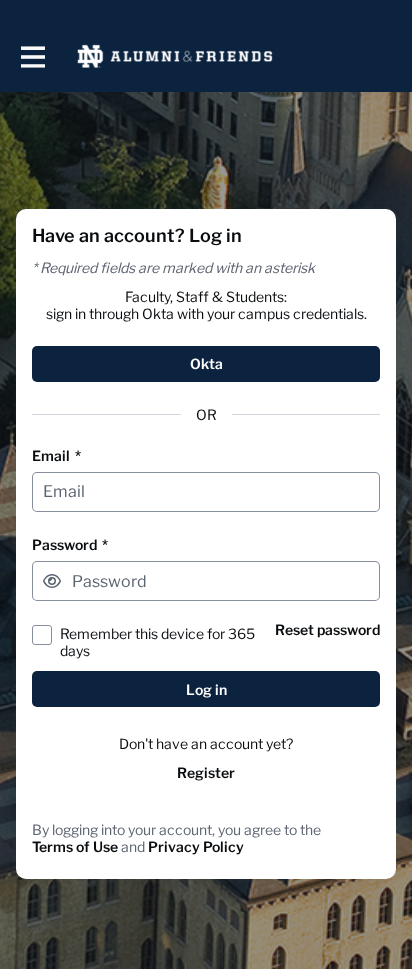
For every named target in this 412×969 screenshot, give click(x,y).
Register (206, 772)
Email (56, 455)
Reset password (327, 629)
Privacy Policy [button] (196, 846)
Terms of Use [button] (75, 846)
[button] (52, 581)
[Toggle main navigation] (32, 56)
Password (70, 544)
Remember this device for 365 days (157, 642)
